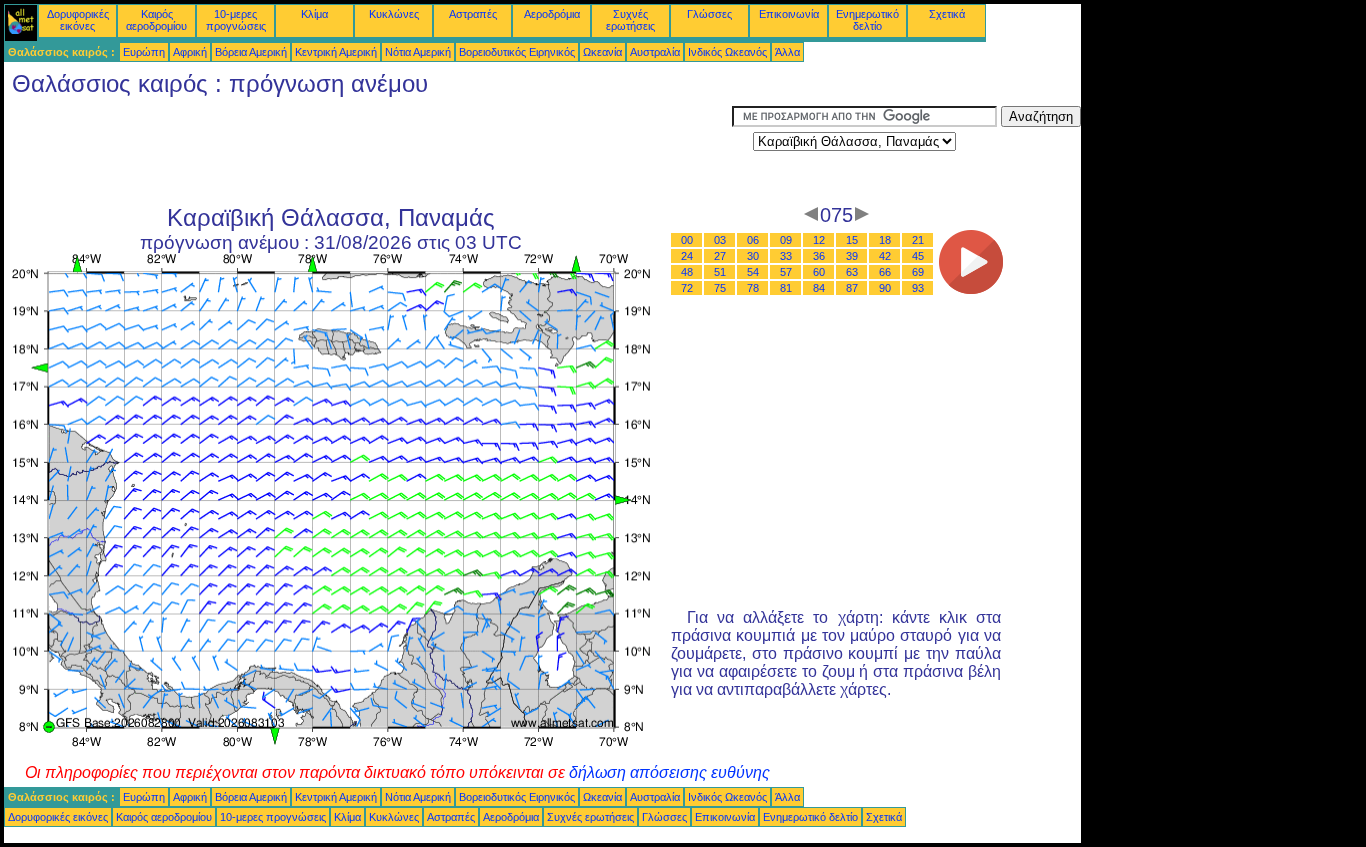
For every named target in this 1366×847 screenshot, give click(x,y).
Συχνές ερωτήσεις (630, 20)
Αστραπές (473, 14)
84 (819, 288)
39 (852, 256)
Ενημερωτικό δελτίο (867, 20)
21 (918, 240)
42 (885, 256)
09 (786, 240)
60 (819, 272)
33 (786, 256)
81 (786, 288)
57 (786, 272)
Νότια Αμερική (418, 52)
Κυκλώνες (394, 14)
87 (852, 288)
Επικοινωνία (789, 14)
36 (819, 256)
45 (918, 256)
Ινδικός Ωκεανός (727, 52)
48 (687, 272)
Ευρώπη (144, 52)
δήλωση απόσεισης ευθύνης (669, 772)
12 (819, 240)
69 (918, 272)
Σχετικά (947, 14)
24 (687, 256)
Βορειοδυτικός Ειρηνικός (517, 52)
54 (753, 272)
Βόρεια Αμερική (251, 52)
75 (720, 288)
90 (885, 288)
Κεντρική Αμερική (336, 52)
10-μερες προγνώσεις (236, 20)
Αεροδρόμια (552, 14)
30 (753, 256)
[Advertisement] (368, 151)
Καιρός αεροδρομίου (156, 20)
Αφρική (190, 52)
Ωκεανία (602, 52)
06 (753, 240)
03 (720, 240)
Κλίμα (314, 14)
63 (852, 272)
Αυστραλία (655, 52)
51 (720, 272)
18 (885, 240)
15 (852, 240)
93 (918, 288)
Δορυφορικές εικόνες (78, 20)
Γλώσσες (709, 14)
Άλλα (787, 52)
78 (753, 288)
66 (885, 272)
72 (687, 288)
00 (687, 240)
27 (720, 256)
